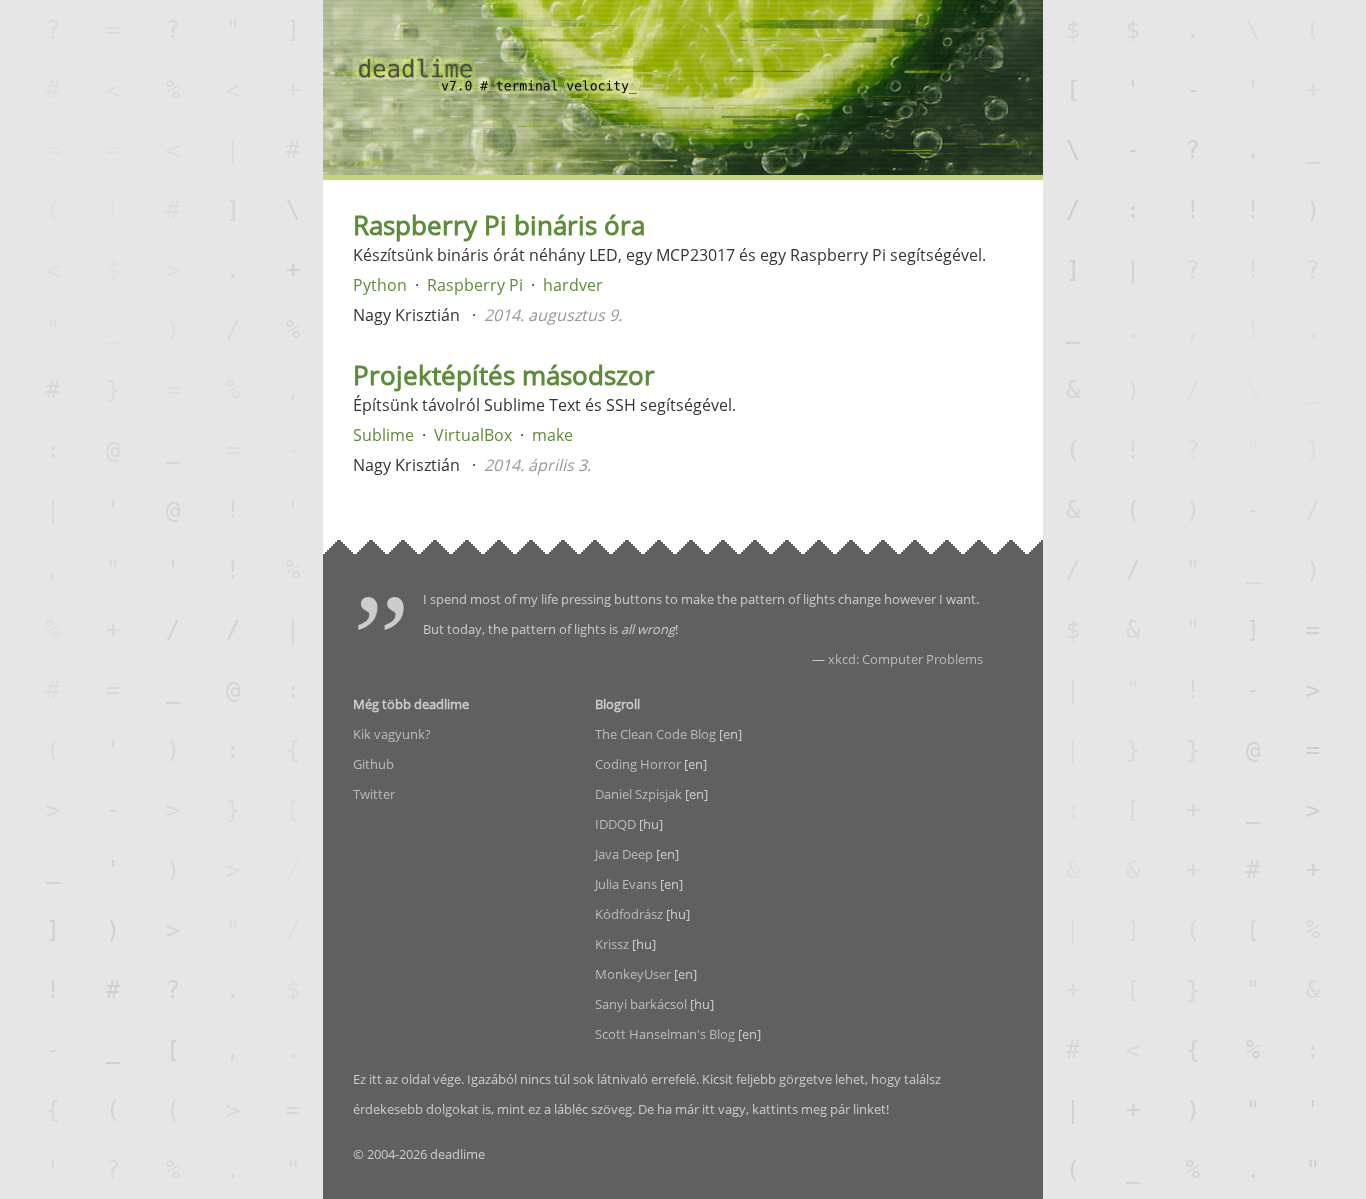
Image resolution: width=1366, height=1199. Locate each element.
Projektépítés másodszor (504, 375)
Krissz (612, 944)
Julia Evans (626, 884)
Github (373, 764)
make (552, 435)
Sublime (383, 435)
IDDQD (615, 824)
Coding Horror (638, 764)
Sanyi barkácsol (641, 1004)
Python (380, 285)
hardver (573, 285)
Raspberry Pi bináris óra (499, 225)
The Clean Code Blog (655, 734)
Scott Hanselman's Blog (665, 1034)
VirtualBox (473, 435)
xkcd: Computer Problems (905, 659)
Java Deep (624, 854)
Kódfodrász (629, 914)
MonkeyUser (633, 974)
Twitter (374, 794)
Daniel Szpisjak (638, 794)
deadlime (498, 75)
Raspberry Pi (475, 285)
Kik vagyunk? (392, 734)
